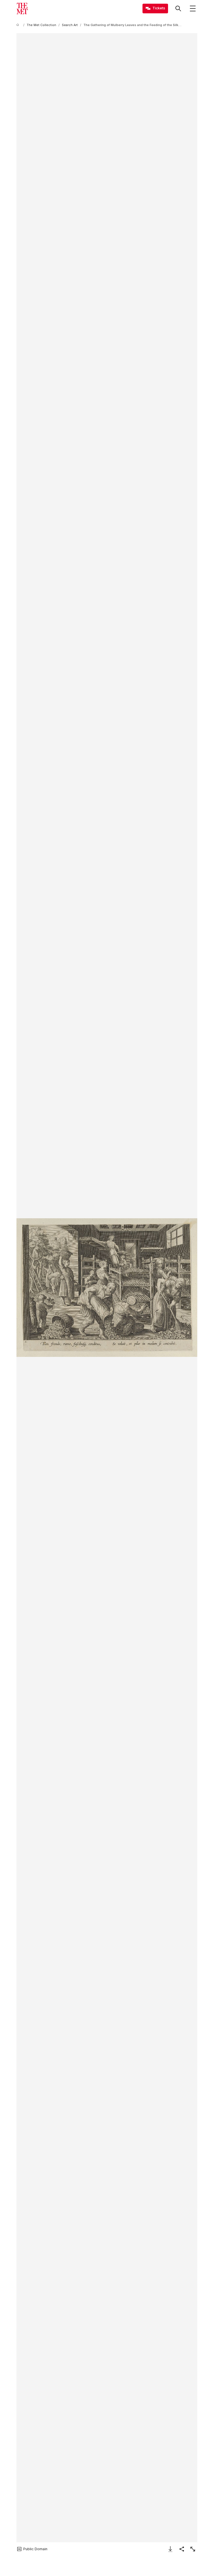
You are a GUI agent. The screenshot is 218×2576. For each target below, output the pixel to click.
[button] (107, 1288)
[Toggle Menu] (193, 9)
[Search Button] (178, 9)
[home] (19, 25)
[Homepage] (22, 9)
